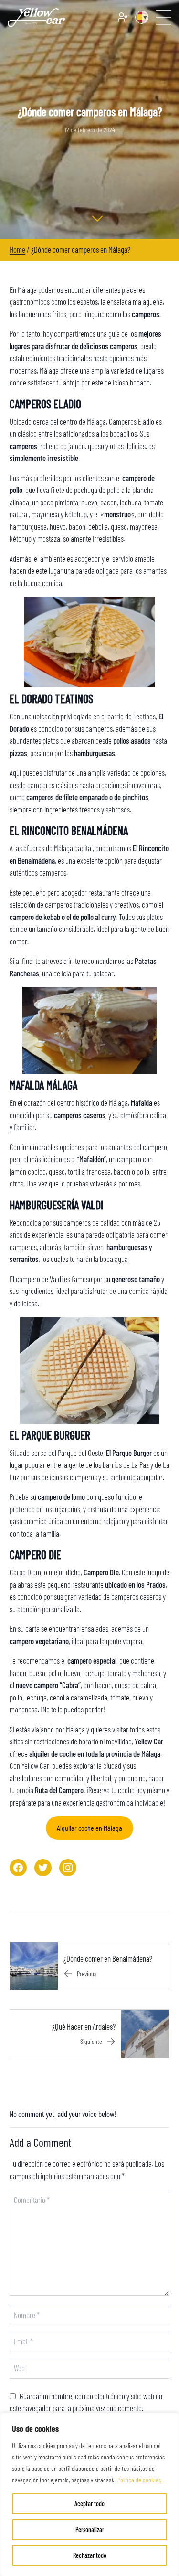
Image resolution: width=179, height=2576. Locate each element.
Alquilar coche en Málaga (89, 1828)
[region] (89, 2494)
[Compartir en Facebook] (18, 1868)
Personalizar (90, 2529)
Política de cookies (139, 2480)
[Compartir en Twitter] (43, 1868)
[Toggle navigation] (164, 17)
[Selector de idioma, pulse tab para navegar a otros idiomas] (142, 17)
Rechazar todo (90, 2555)
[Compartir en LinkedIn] (68, 1868)
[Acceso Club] (123, 17)
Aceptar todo (89, 2504)
